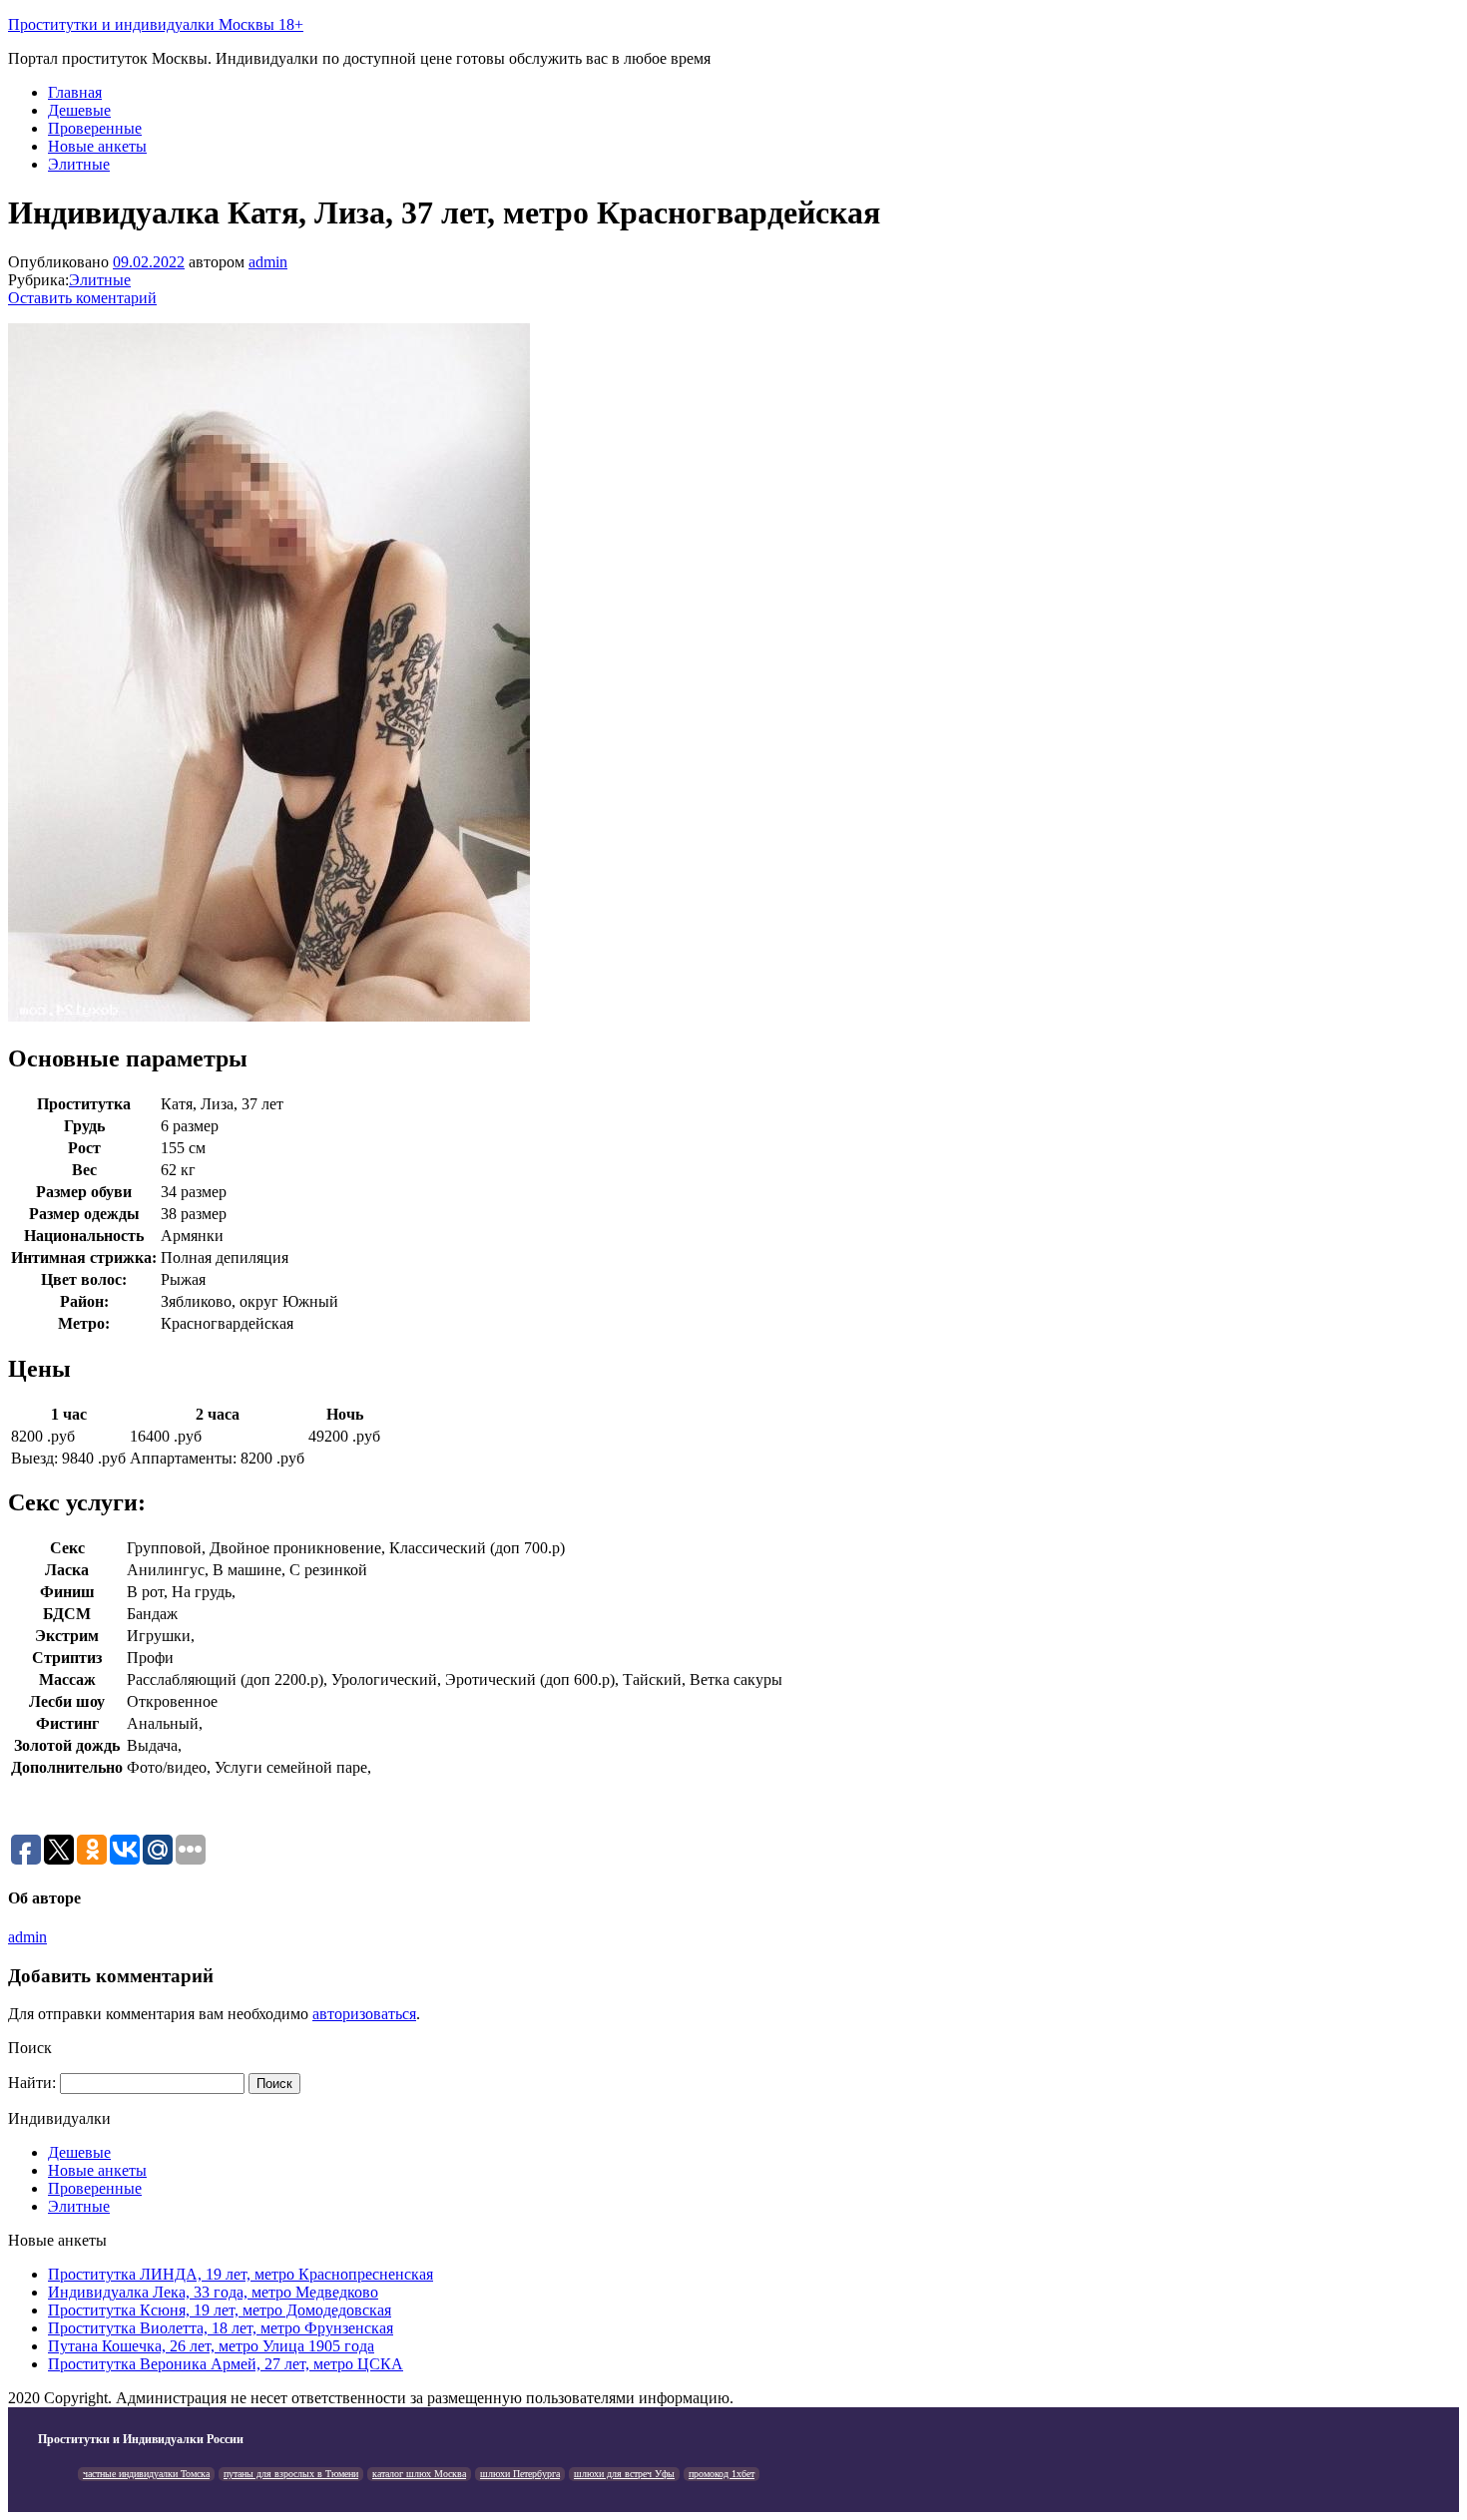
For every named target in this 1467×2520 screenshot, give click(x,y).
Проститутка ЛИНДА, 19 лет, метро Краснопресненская (241, 2274)
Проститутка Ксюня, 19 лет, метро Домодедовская (220, 2310)
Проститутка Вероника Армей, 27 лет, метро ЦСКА (226, 2364)
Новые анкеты (97, 146)
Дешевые (79, 110)
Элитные (79, 164)
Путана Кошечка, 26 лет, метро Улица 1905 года (211, 2346)
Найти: (32, 2083)
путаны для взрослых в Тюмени (291, 2474)
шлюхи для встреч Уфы (624, 2474)
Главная (75, 92)
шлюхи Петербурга (520, 2474)
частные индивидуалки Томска (146, 2474)
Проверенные (95, 128)
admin (268, 262)
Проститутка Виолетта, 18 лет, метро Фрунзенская (221, 2328)
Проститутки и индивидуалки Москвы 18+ (156, 24)
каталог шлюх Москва (419, 2474)
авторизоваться (364, 2014)
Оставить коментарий (82, 298)
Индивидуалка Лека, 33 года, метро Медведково (213, 2292)
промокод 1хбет (722, 2474)
